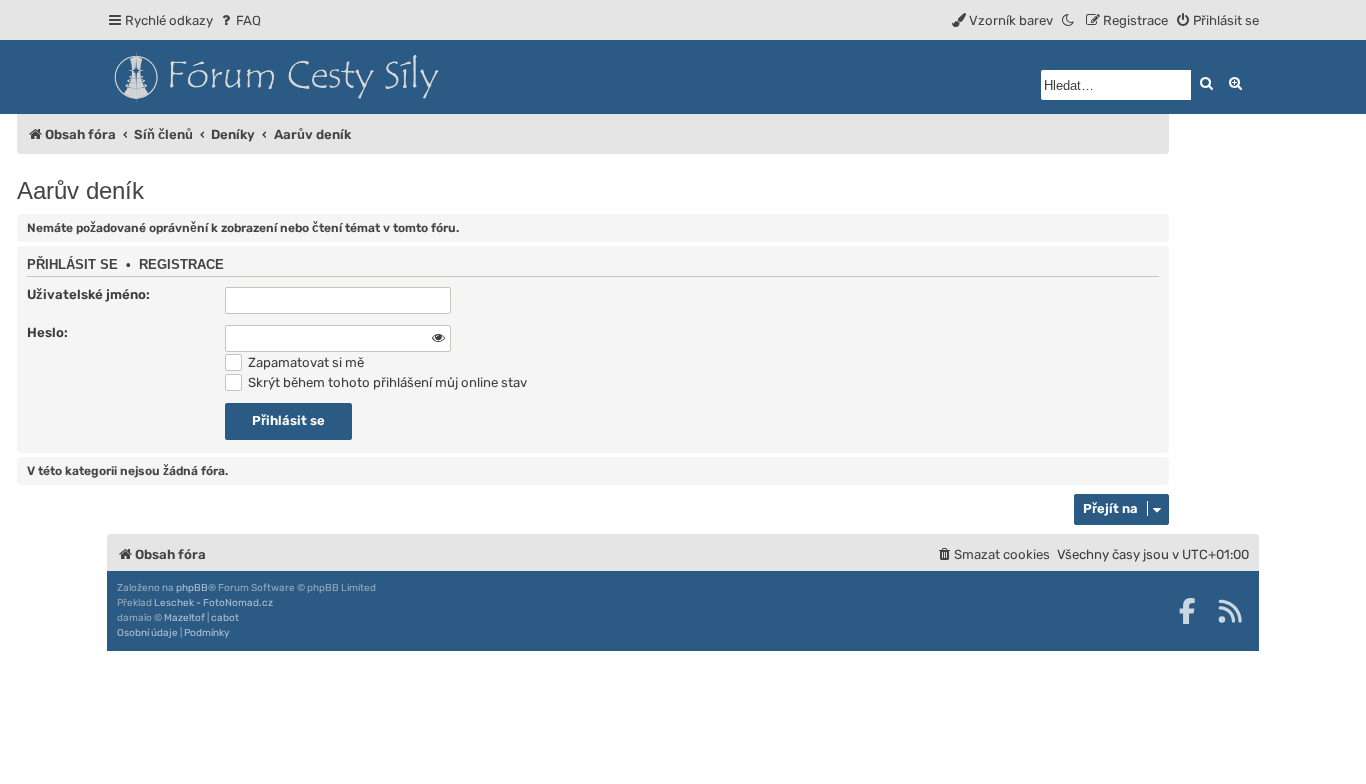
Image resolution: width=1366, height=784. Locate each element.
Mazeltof (184, 618)
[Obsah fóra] (367, 77)
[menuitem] (239, 20)
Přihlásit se (72, 265)
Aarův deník (80, 190)
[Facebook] (1187, 611)
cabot (225, 618)
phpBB (192, 588)
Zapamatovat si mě (304, 362)
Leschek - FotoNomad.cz (213, 603)
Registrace (181, 265)
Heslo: (47, 332)
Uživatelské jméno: (88, 294)
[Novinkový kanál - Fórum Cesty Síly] (1230, 611)
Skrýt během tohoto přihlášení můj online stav (386, 382)
